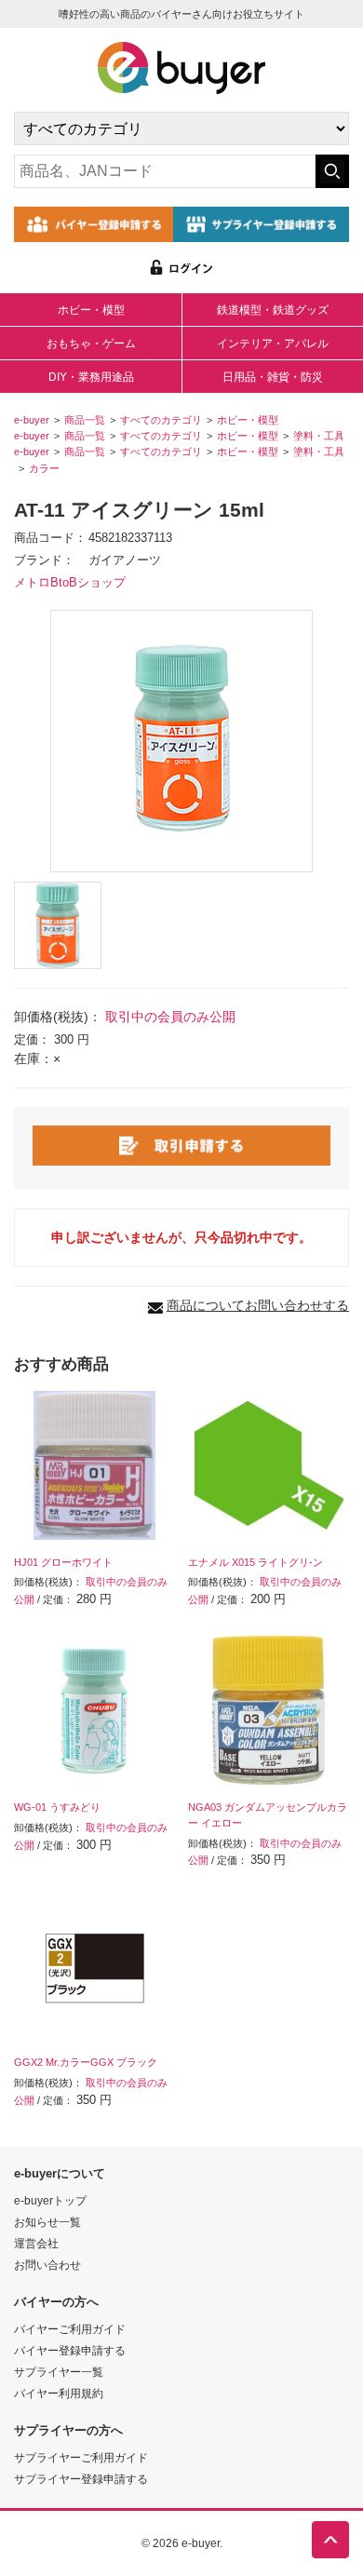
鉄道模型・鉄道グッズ (273, 310)
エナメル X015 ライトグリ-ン (255, 1562)
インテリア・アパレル (273, 344)
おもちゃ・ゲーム (91, 344)
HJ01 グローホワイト (63, 1562)
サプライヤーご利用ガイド (81, 2457)
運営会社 (36, 2243)
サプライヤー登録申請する (81, 2479)
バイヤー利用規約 (59, 2393)
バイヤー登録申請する (70, 2350)
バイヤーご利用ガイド (70, 2329)
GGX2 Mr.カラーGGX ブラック (86, 2062)
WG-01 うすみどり (57, 1807)
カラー (44, 468)
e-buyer (32, 420)
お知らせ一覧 (47, 2222)
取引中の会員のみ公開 (170, 1017)
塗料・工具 (319, 436)
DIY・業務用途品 (91, 377)
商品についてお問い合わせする (258, 1305)
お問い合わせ (47, 2265)
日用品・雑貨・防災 (273, 377)
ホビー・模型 (91, 310)
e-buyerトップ (50, 2200)
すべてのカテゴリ (161, 420)
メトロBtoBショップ (70, 583)
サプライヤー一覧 (59, 2372)
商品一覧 (85, 420)
